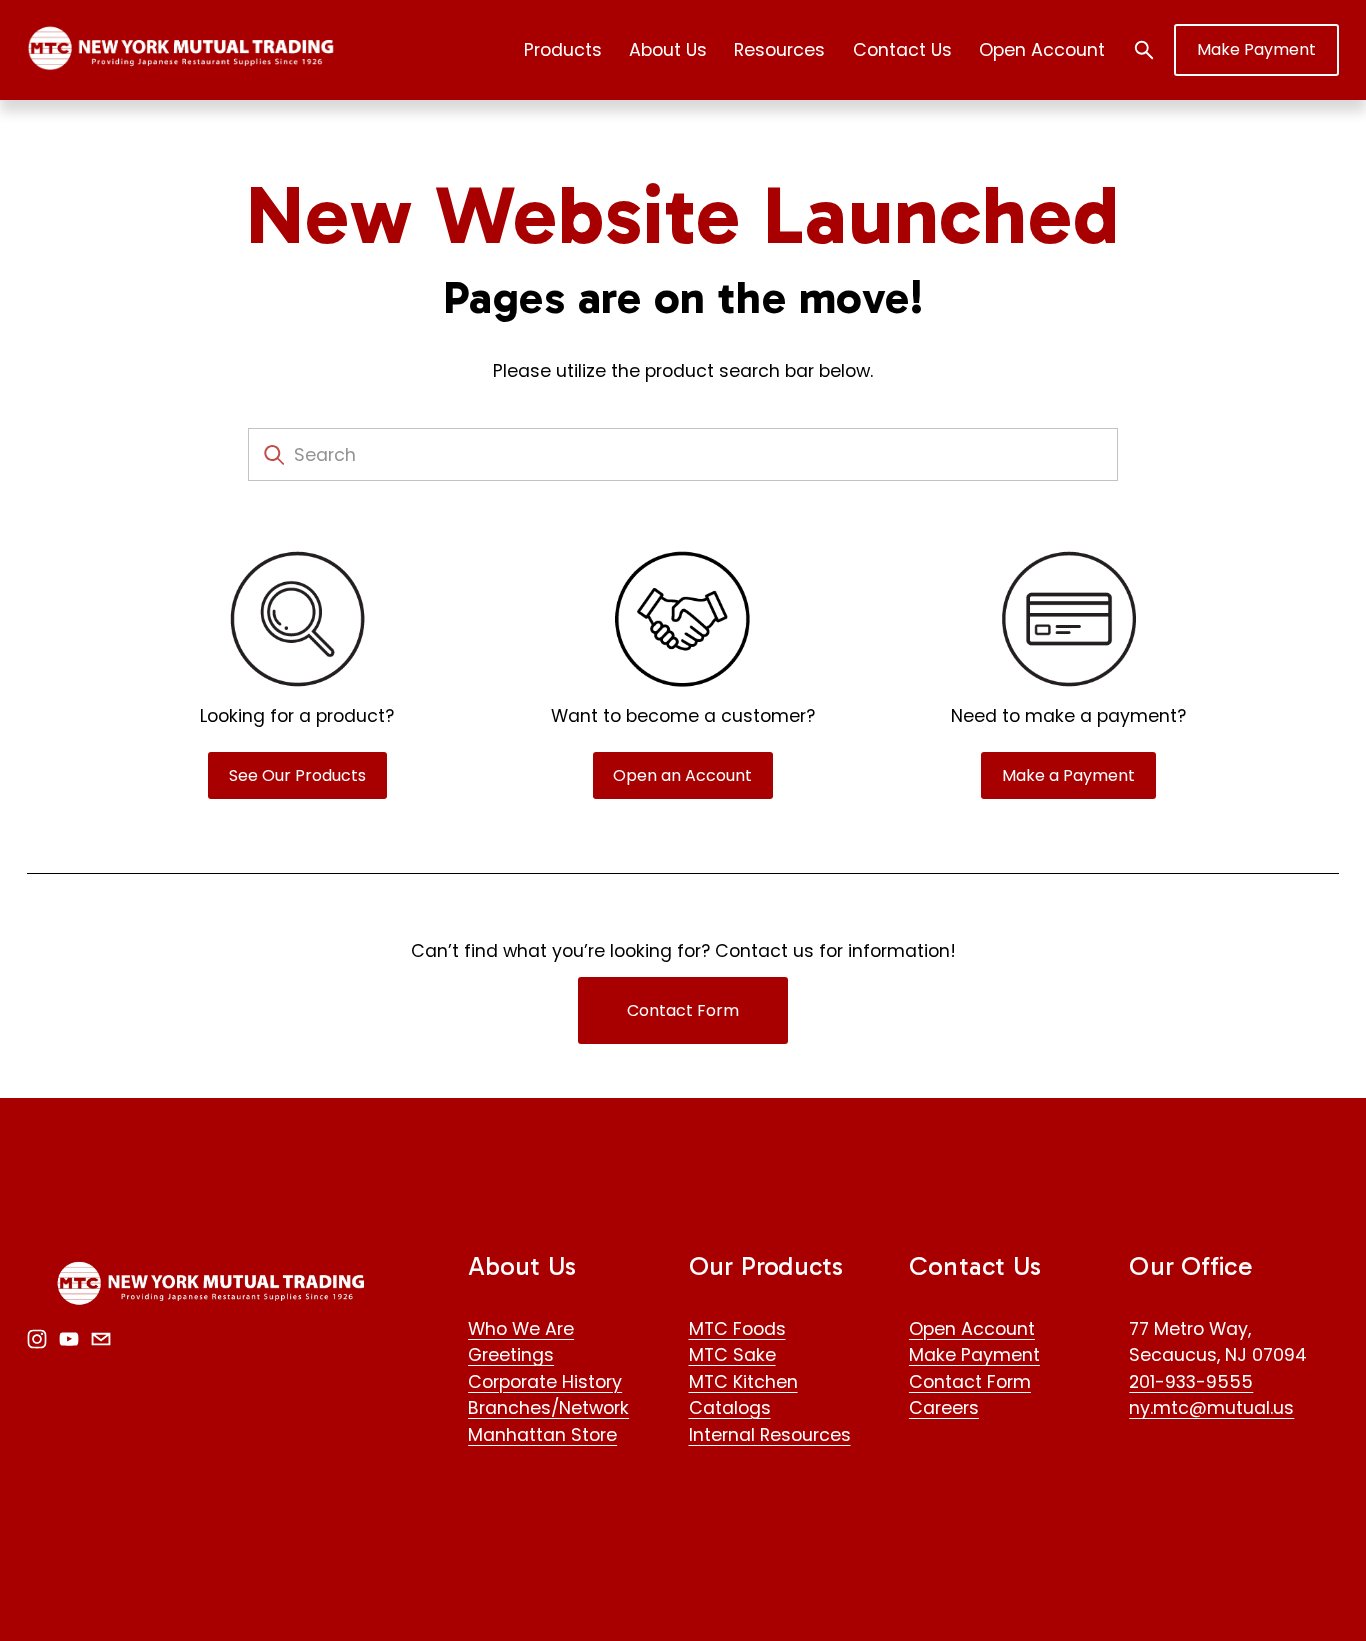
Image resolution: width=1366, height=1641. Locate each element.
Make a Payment (1068, 775)
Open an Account (682, 775)
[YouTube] (69, 1339)
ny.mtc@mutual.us (1211, 1407)
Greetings (511, 1354)
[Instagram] (37, 1339)
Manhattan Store (542, 1434)
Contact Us (902, 49)
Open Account (1042, 49)
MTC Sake (732, 1354)
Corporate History (545, 1381)
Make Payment (1256, 49)
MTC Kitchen (743, 1381)
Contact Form (683, 1010)
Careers (944, 1407)
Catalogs (730, 1407)
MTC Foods (737, 1328)
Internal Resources (770, 1434)
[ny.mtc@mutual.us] (101, 1339)
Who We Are (521, 1328)
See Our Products (297, 775)
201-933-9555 (1191, 1381)
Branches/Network (548, 1407)
